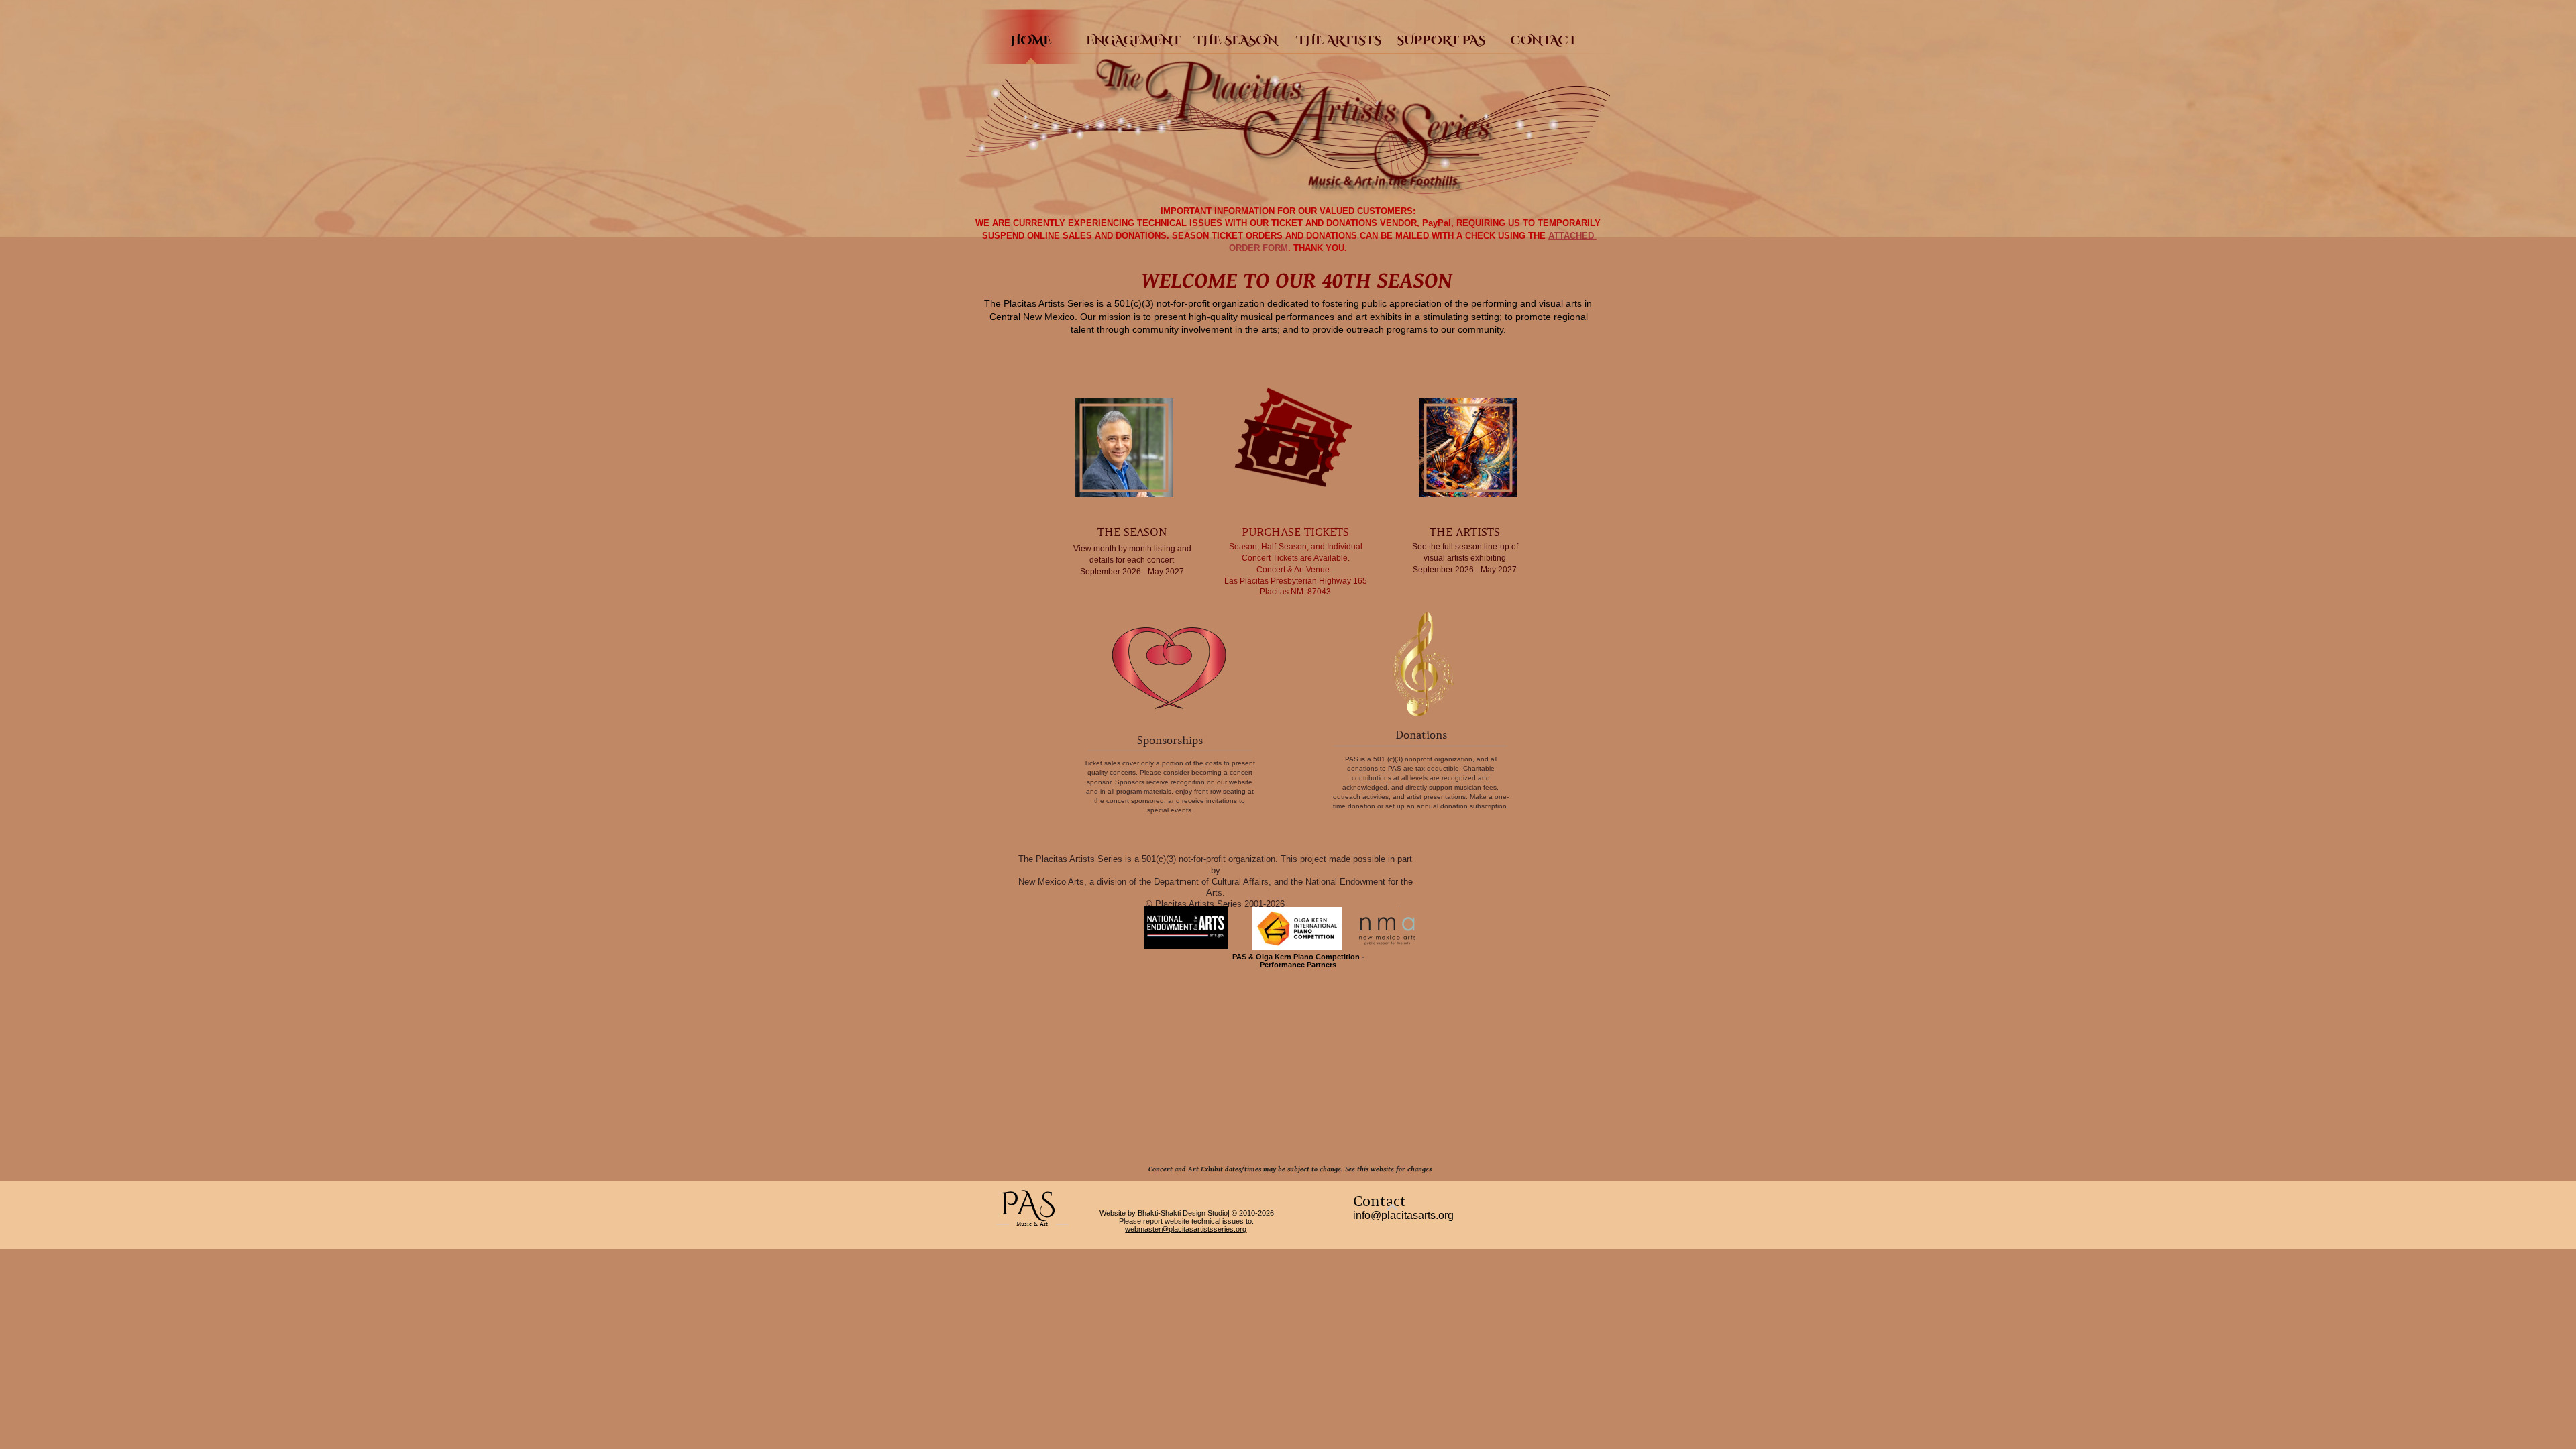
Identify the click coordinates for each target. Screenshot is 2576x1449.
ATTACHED (1572, 236)
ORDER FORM (1258, 248)
